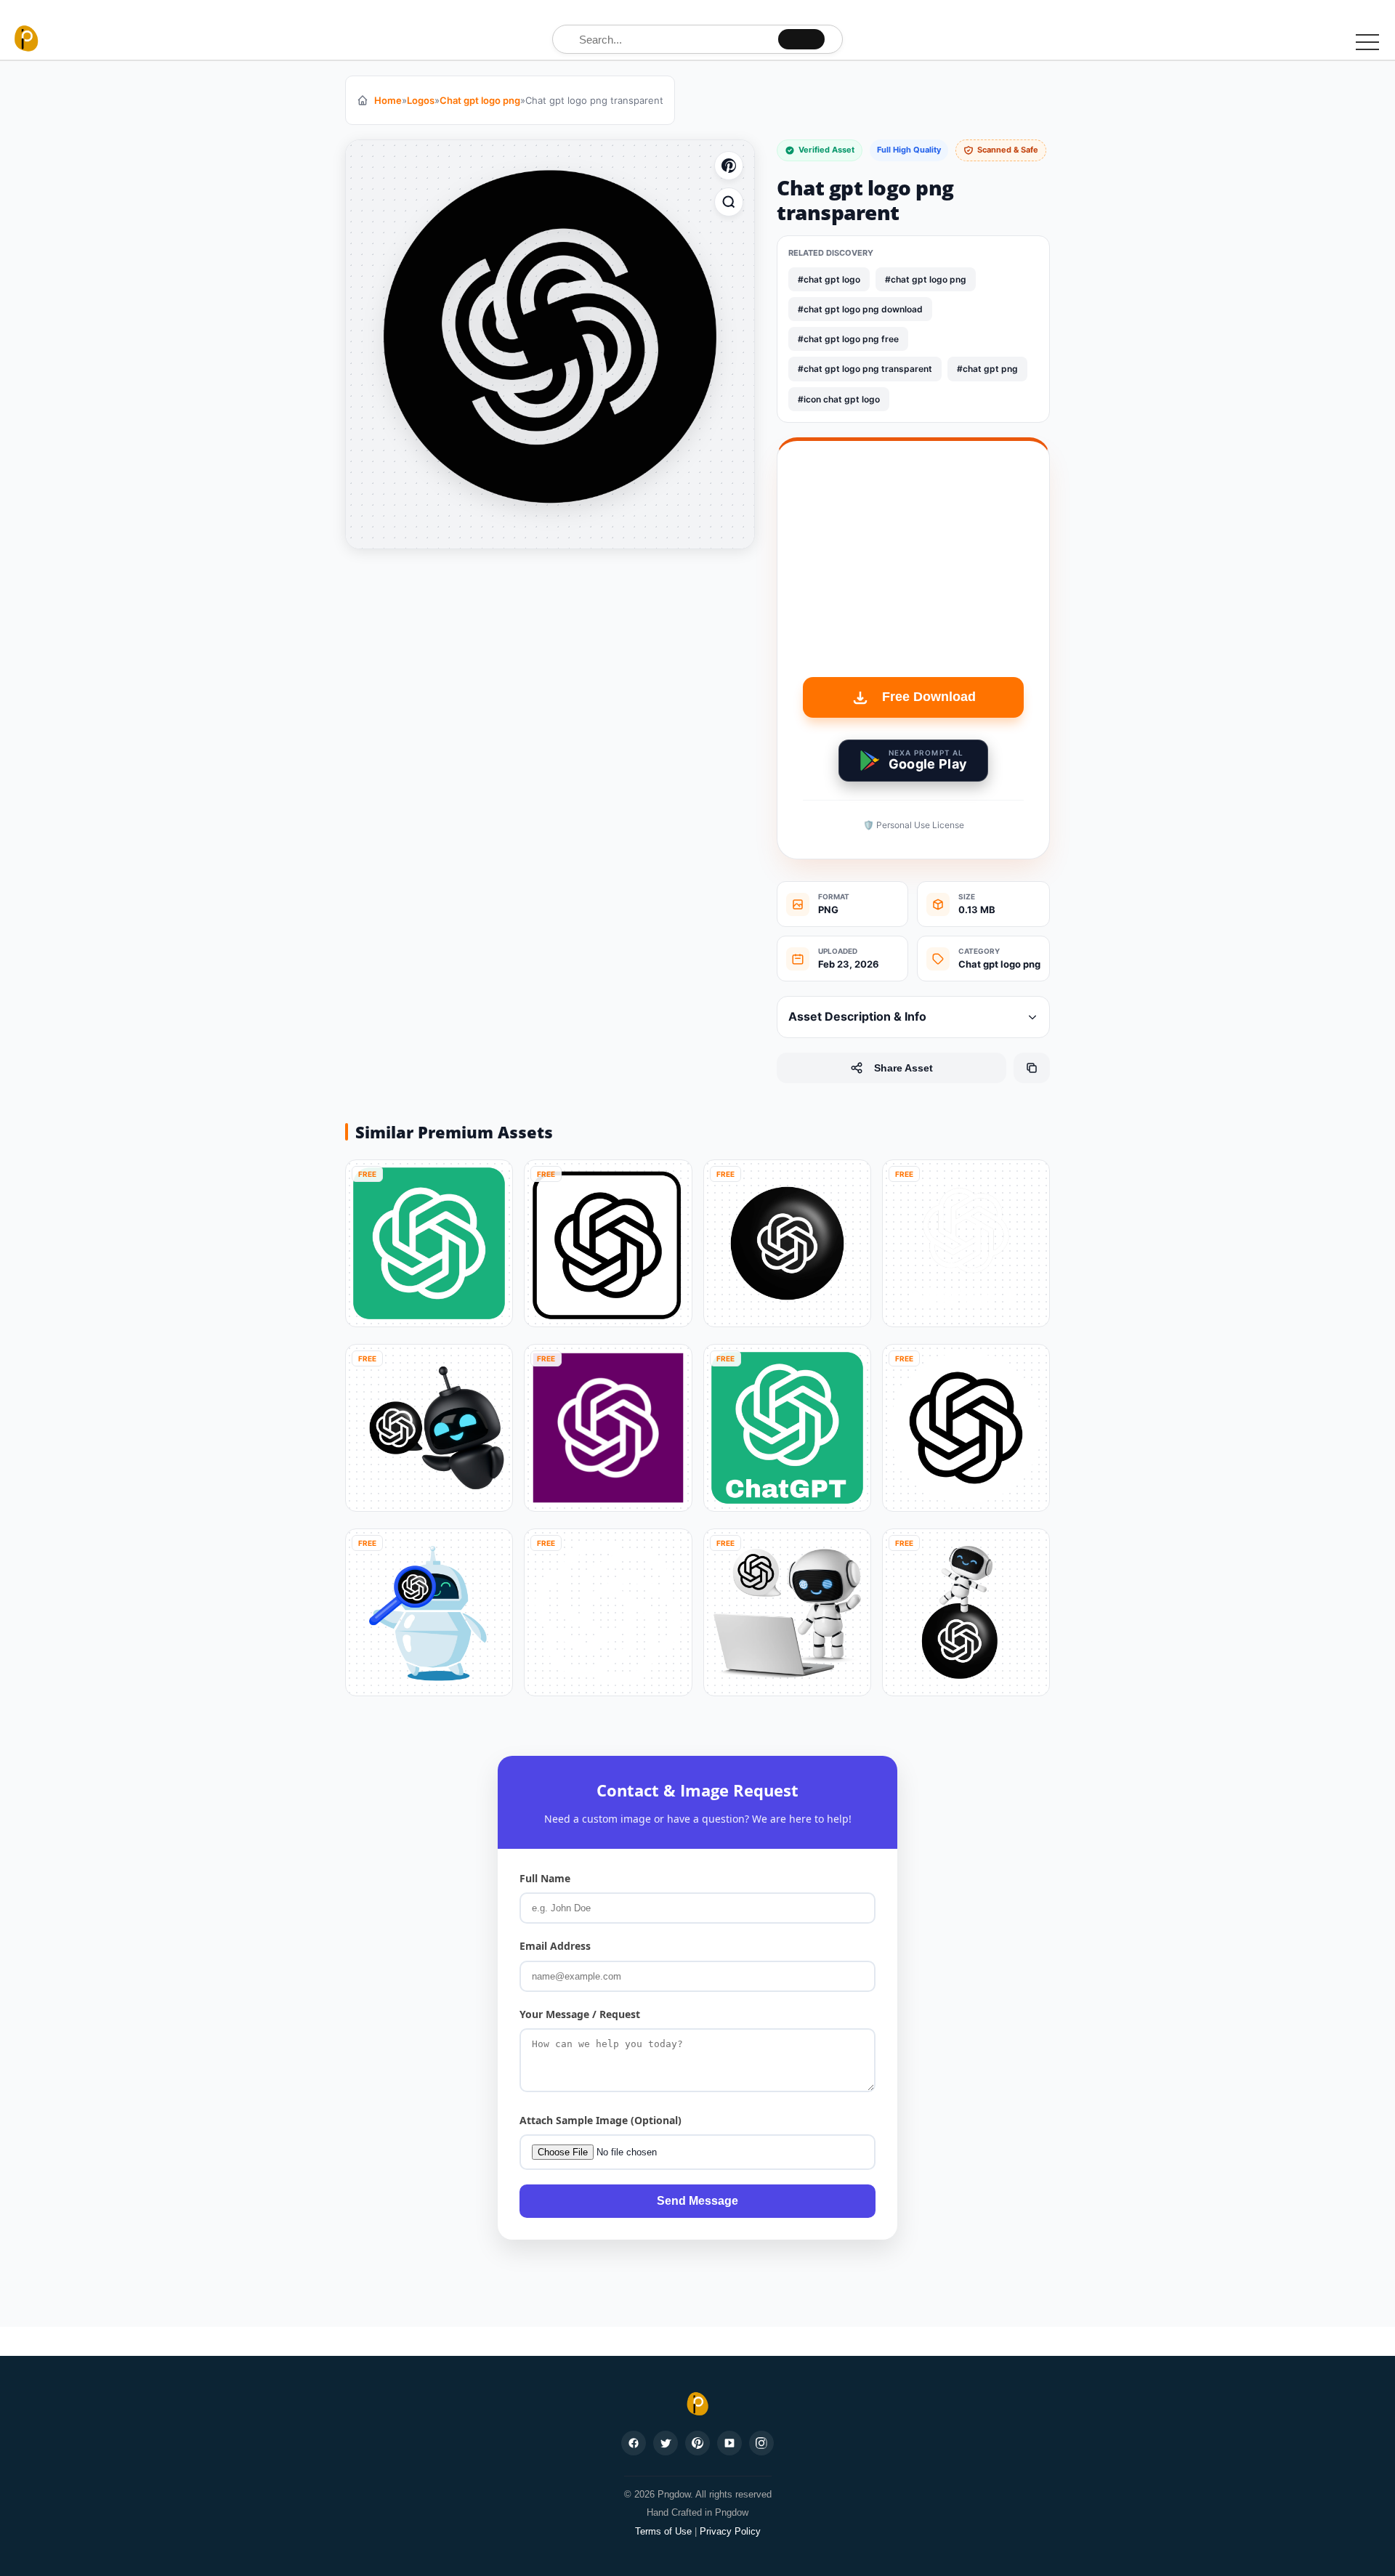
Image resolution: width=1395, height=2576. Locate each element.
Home (388, 100)
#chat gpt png (987, 369)
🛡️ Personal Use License (914, 825)
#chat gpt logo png (926, 279)
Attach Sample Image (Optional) (601, 2120)
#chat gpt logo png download (860, 309)
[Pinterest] (697, 2443)
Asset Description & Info (857, 1016)
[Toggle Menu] (1367, 41)
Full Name (545, 1878)
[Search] (801, 39)
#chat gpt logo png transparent (865, 369)
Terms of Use (663, 2531)
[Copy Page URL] (1032, 1068)
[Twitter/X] (666, 2443)
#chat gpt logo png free (848, 339)
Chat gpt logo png (480, 100)
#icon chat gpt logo (839, 399)
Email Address (555, 1946)
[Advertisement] (913, 568)
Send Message (697, 2201)
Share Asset (903, 1068)
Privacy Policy (730, 2531)
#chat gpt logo (829, 279)
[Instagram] (761, 2443)
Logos (421, 100)
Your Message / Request (580, 2014)
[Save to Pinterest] (729, 166)
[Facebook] (634, 2443)
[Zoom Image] (729, 202)
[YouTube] (729, 2443)
